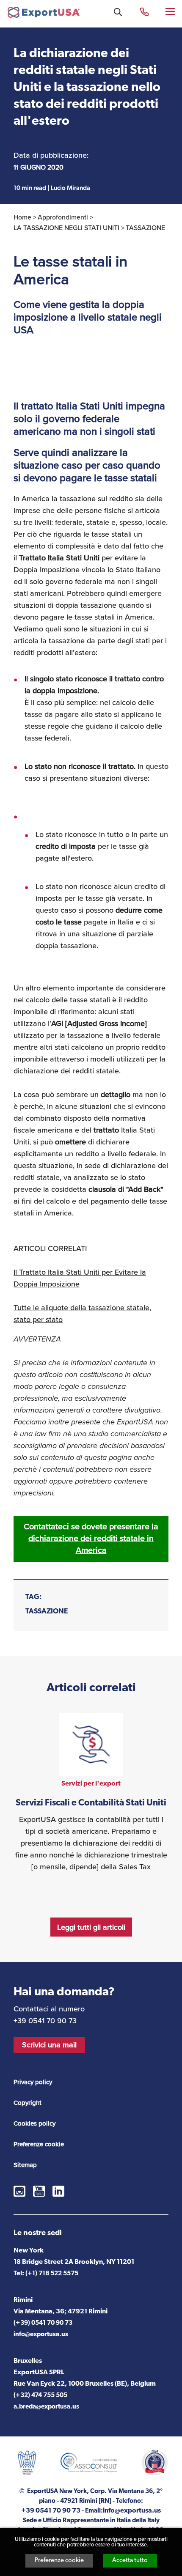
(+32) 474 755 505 (40, 2396)
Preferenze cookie (59, 2561)
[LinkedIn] (58, 2191)
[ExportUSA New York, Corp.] (44, 14)
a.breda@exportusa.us (46, 2407)
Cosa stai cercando (118, 12)
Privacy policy (33, 2082)
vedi (91, 1793)
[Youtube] (39, 2191)
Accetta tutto (130, 2561)
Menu (171, 11)
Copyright (28, 2103)
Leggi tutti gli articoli (91, 1927)
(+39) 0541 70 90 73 (43, 2323)
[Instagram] (19, 2191)
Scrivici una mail (49, 2045)
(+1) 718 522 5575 (52, 2274)
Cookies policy (34, 2123)
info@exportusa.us (41, 2335)
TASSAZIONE (47, 1612)
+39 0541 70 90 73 (144, 11)
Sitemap (25, 2165)
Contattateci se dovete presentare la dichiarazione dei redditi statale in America (91, 1538)
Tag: (34, 1597)
